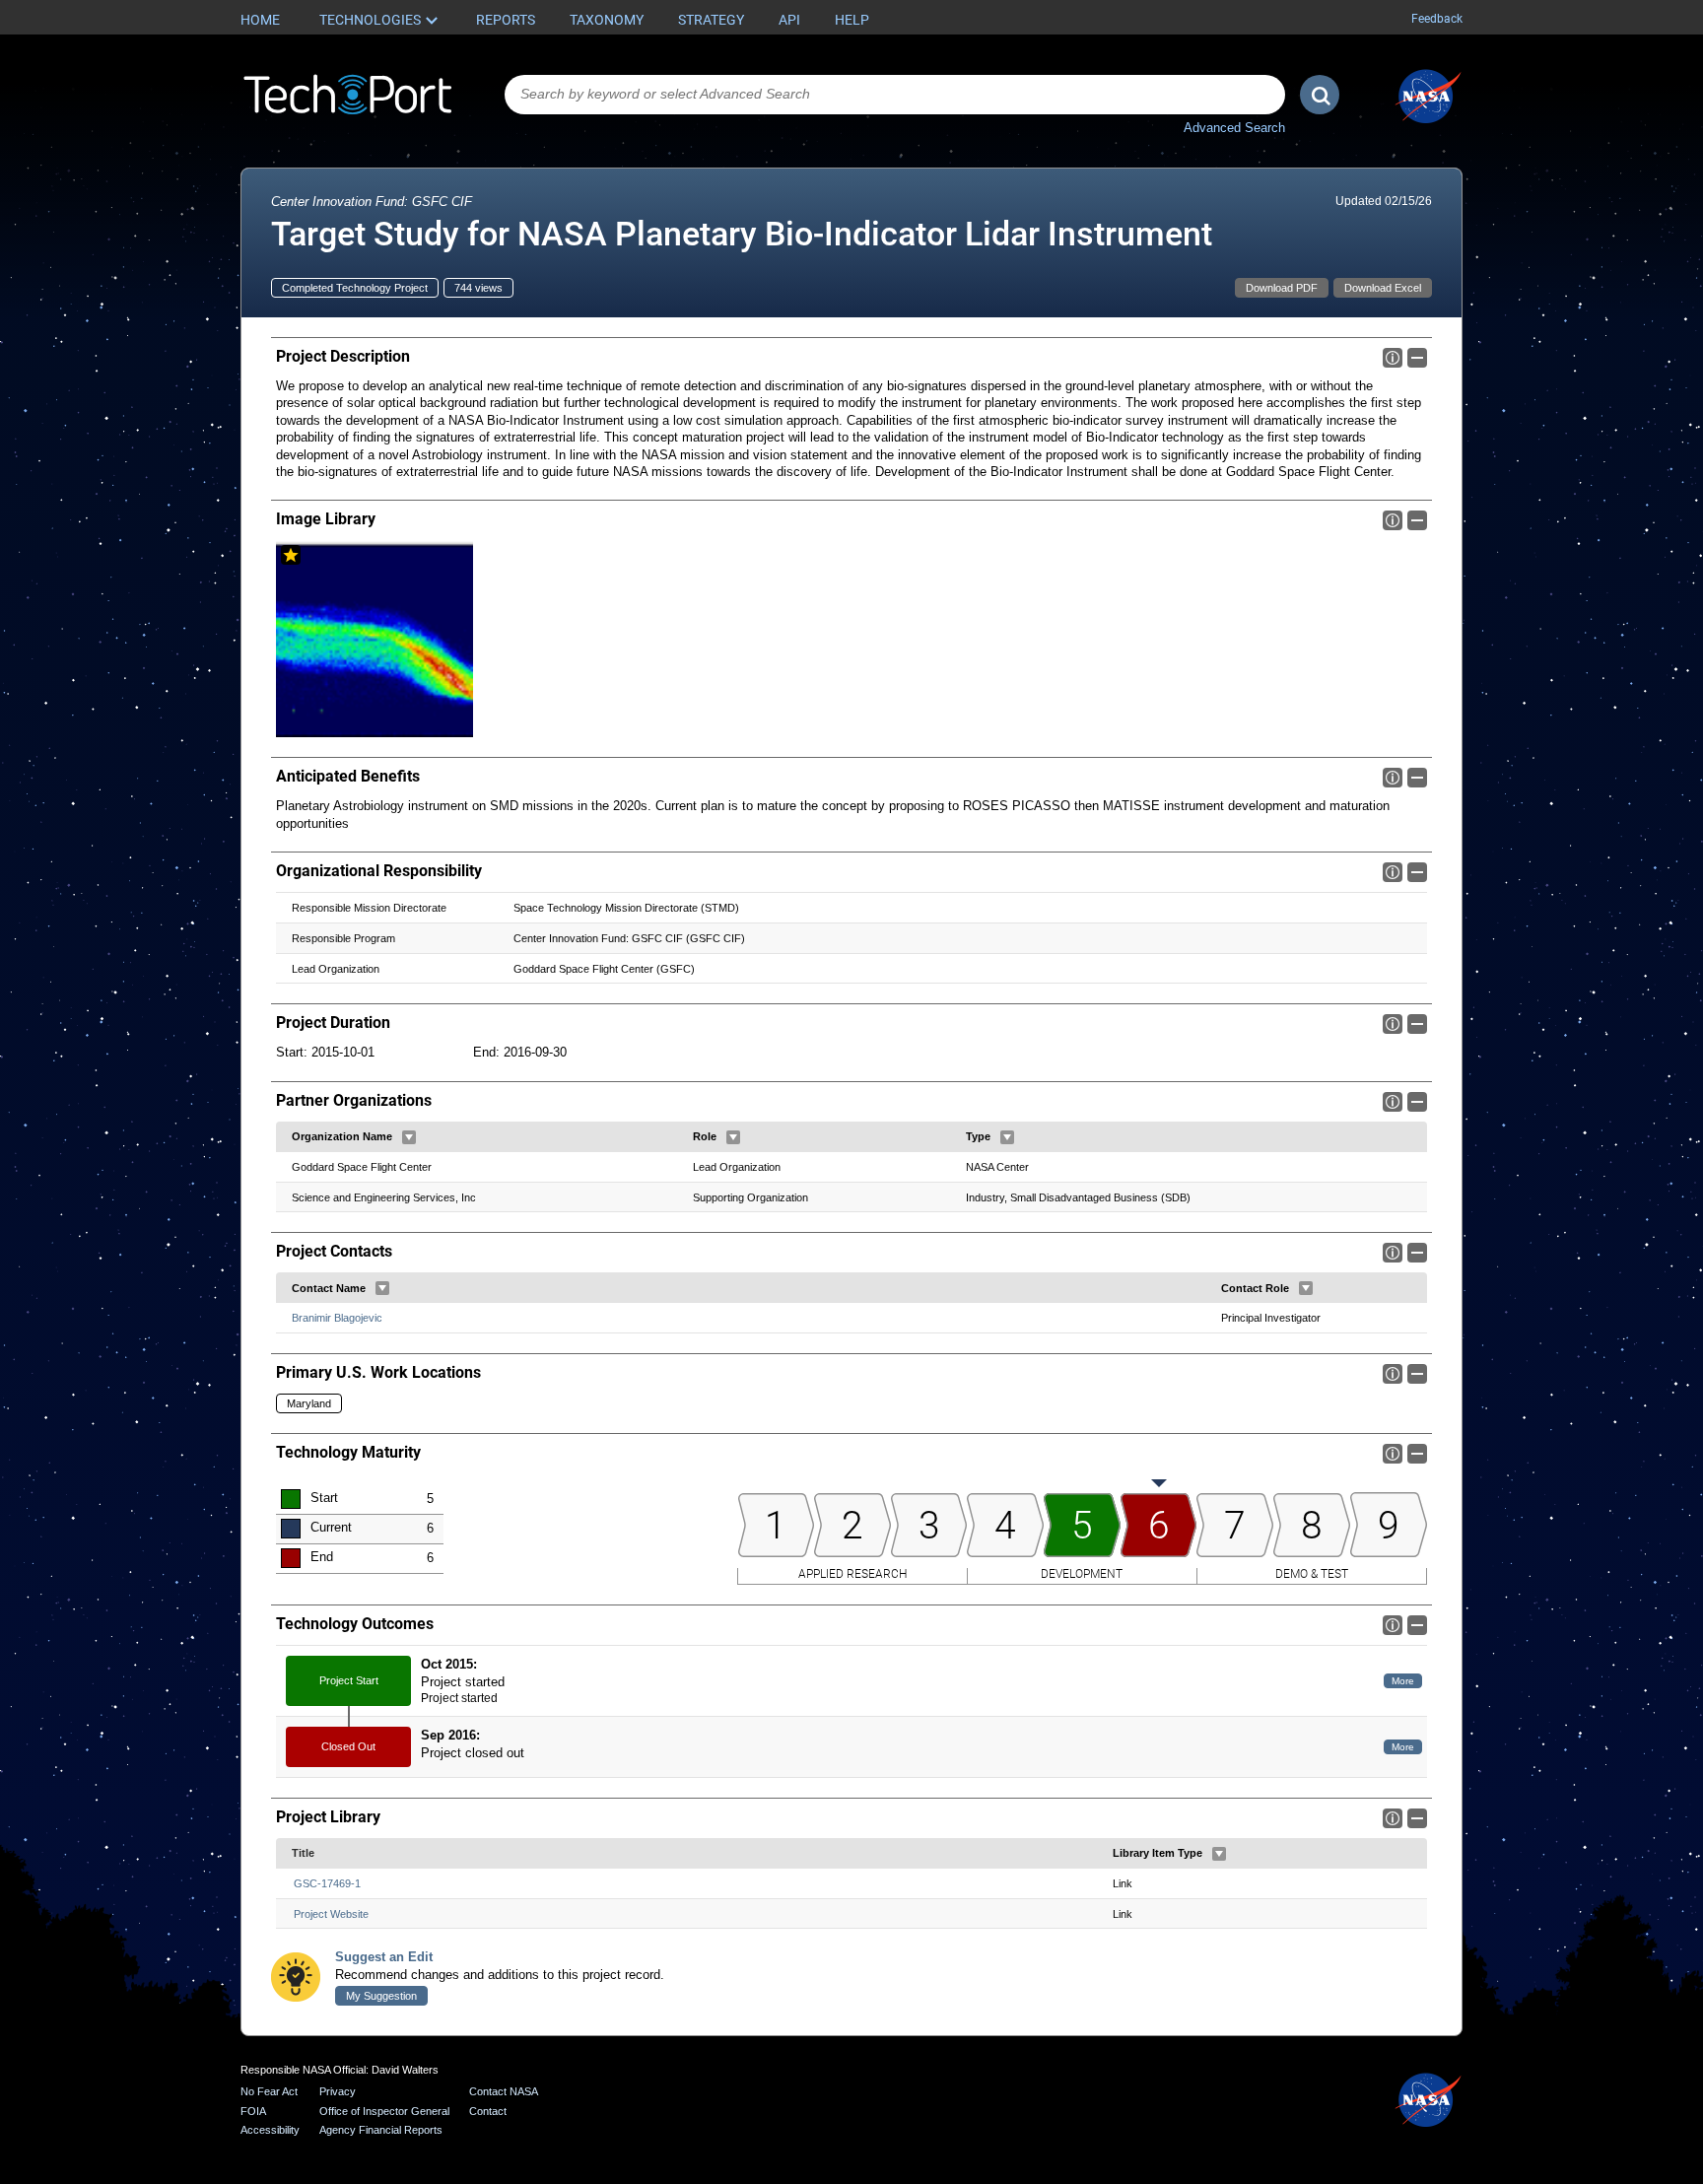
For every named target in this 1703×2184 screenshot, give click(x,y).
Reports (506, 20)
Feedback (1437, 19)
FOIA (253, 2111)
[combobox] (895, 95)
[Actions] (409, 1137)
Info (1393, 358)
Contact (488, 2111)
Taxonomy (607, 20)
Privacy (338, 2091)
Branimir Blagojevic (337, 1318)
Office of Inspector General (384, 2111)
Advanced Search (1234, 128)
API (789, 20)
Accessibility (270, 2130)
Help (852, 20)
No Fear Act (269, 2091)
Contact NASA (504, 2091)
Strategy (711, 20)
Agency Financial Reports (381, 2130)
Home (260, 20)
